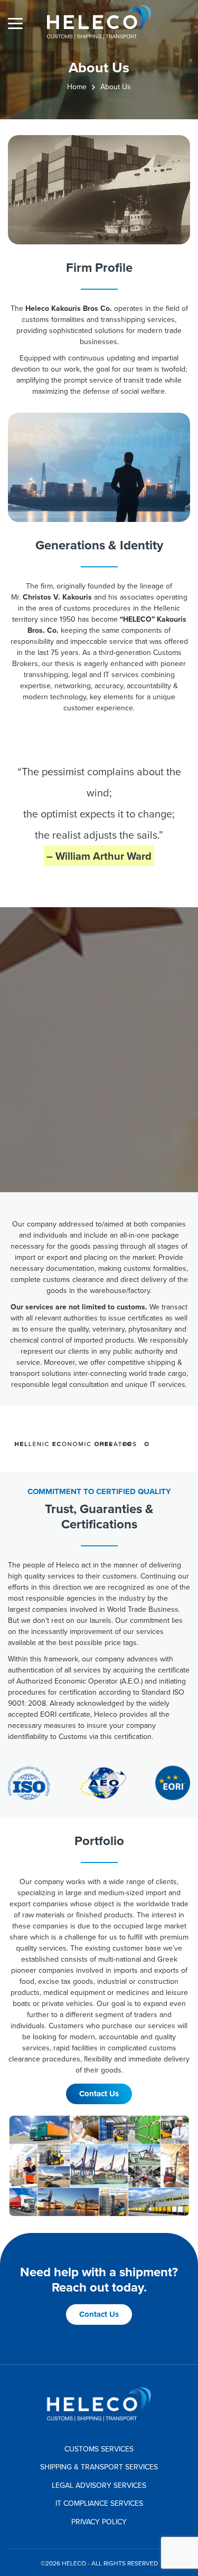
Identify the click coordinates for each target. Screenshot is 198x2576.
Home (77, 87)
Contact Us (99, 2094)
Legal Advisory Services (99, 2485)
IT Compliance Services (99, 2503)
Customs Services (99, 2449)
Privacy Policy (99, 2522)
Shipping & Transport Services (99, 2467)
